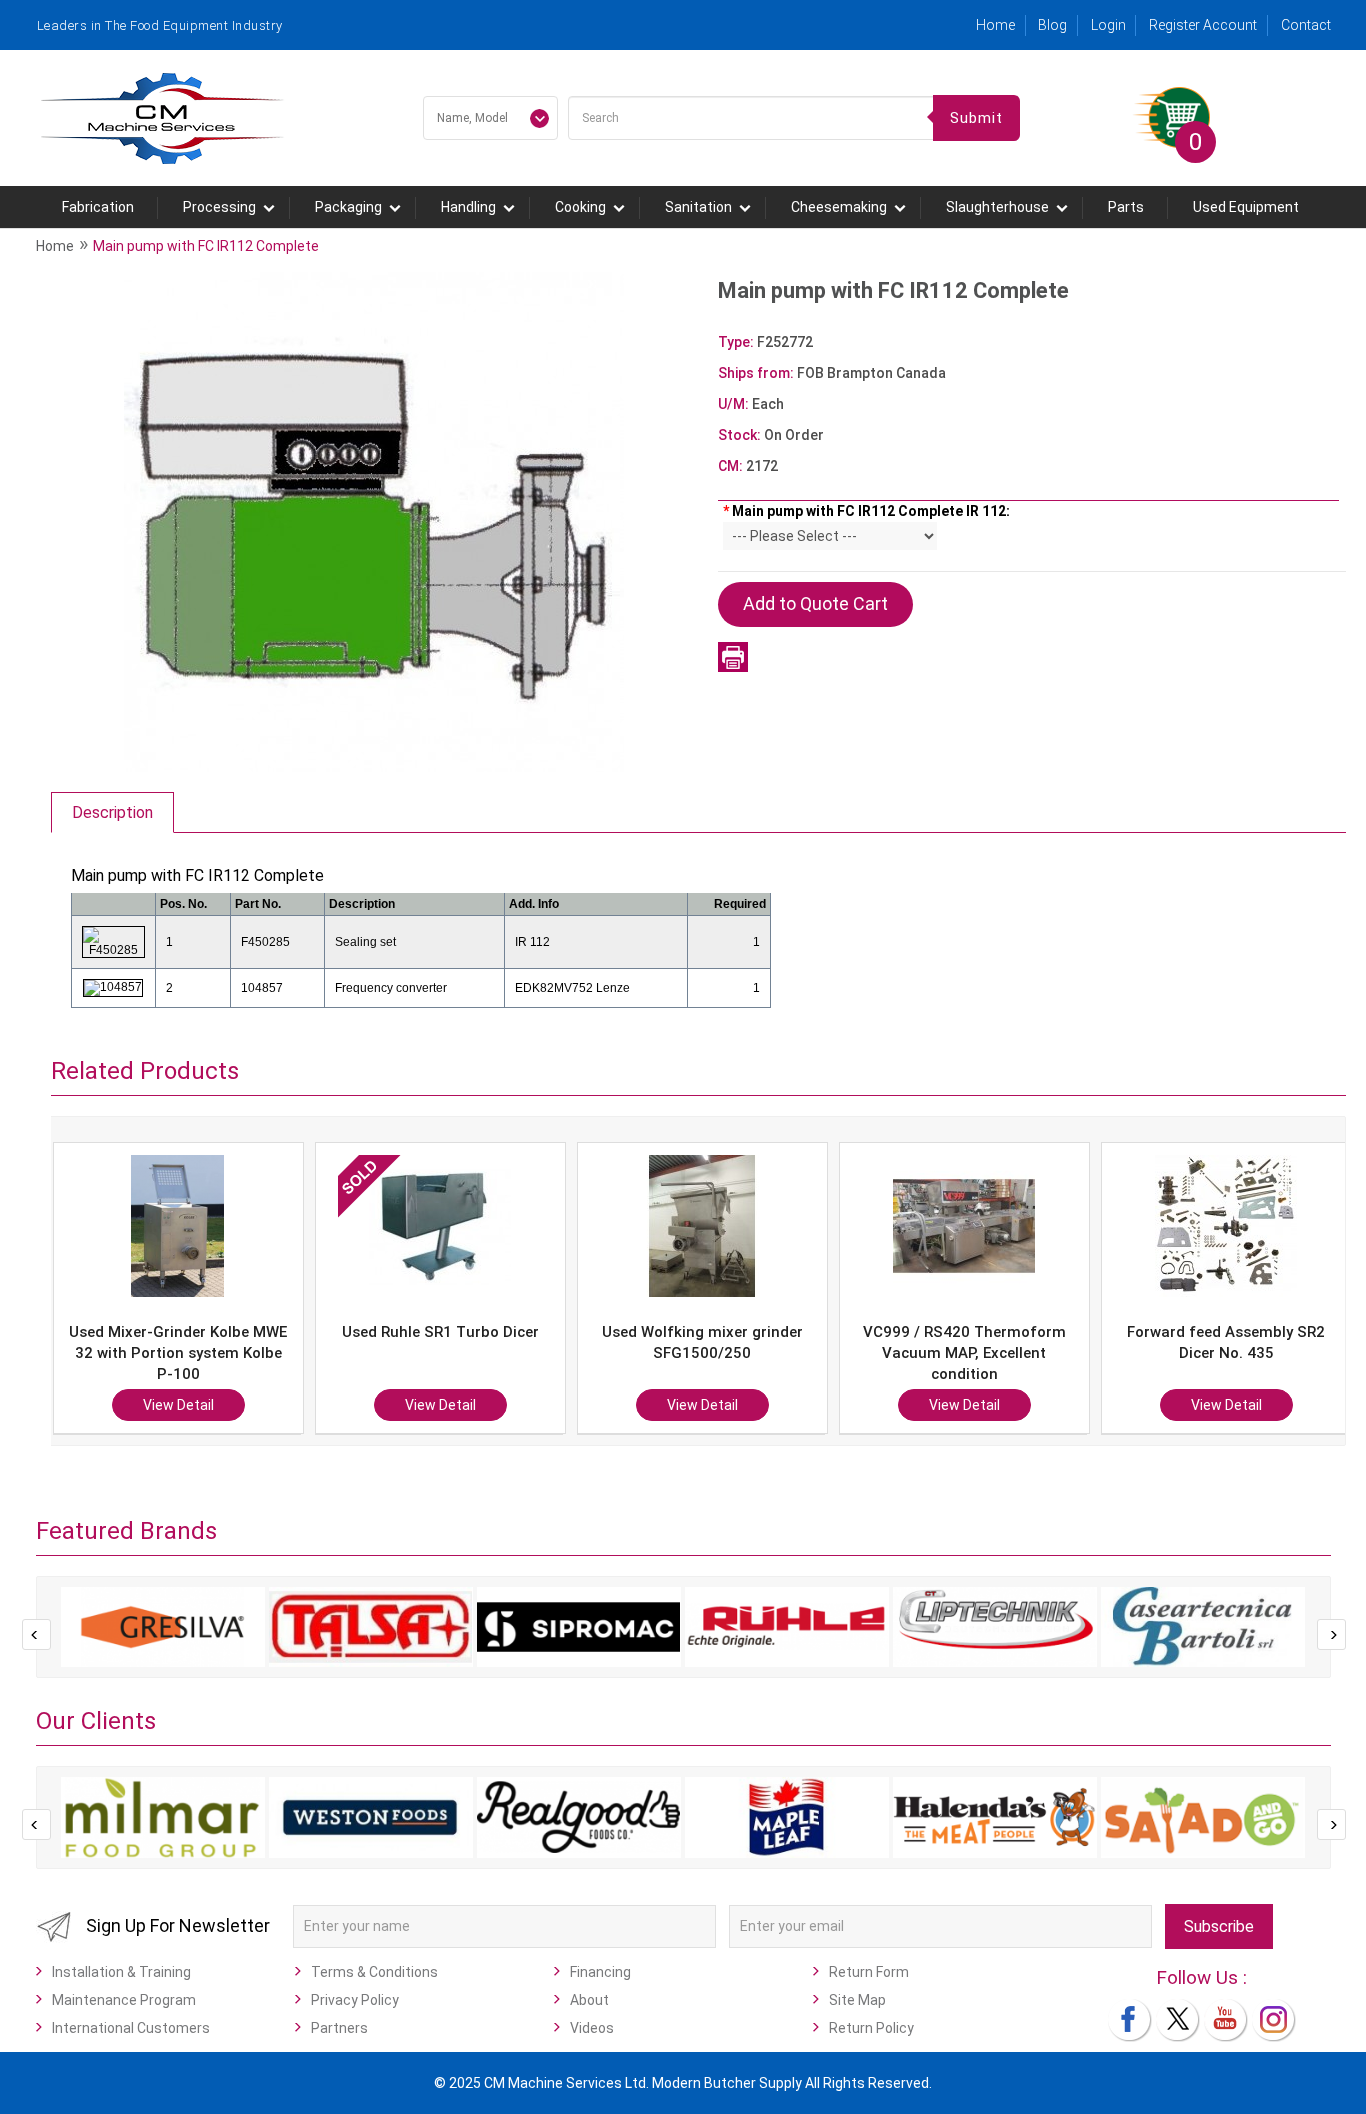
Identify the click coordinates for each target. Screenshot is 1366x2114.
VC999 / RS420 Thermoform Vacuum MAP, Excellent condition (716, 1353)
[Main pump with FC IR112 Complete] (374, 521)
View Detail (192, 1405)
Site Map (857, 2000)
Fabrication (98, 207)
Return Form (869, 1972)
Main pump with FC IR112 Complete (206, 246)
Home (995, 25)
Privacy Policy (355, 2000)
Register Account (1203, 25)
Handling (468, 207)
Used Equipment (1246, 207)
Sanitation (698, 207)
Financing (600, 1972)
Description (112, 812)
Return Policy (871, 2028)
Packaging (348, 207)
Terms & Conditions (374, 1972)
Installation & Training (121, 1972)
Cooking (580, 207)
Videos (592, 2028)
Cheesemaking (839, 207)
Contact (1306, 25)
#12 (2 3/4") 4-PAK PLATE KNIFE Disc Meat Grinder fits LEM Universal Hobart (1240, 1353)
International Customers (131, 2028)
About (589, 2000)
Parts (1126, 207)
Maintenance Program (124, 2000)
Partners (339, 2028)
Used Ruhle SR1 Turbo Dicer (192, 1332)
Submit (976, 118)
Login (1108, 25)
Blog (1052, 25)
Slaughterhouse (997, 207)
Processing (219, 207)
